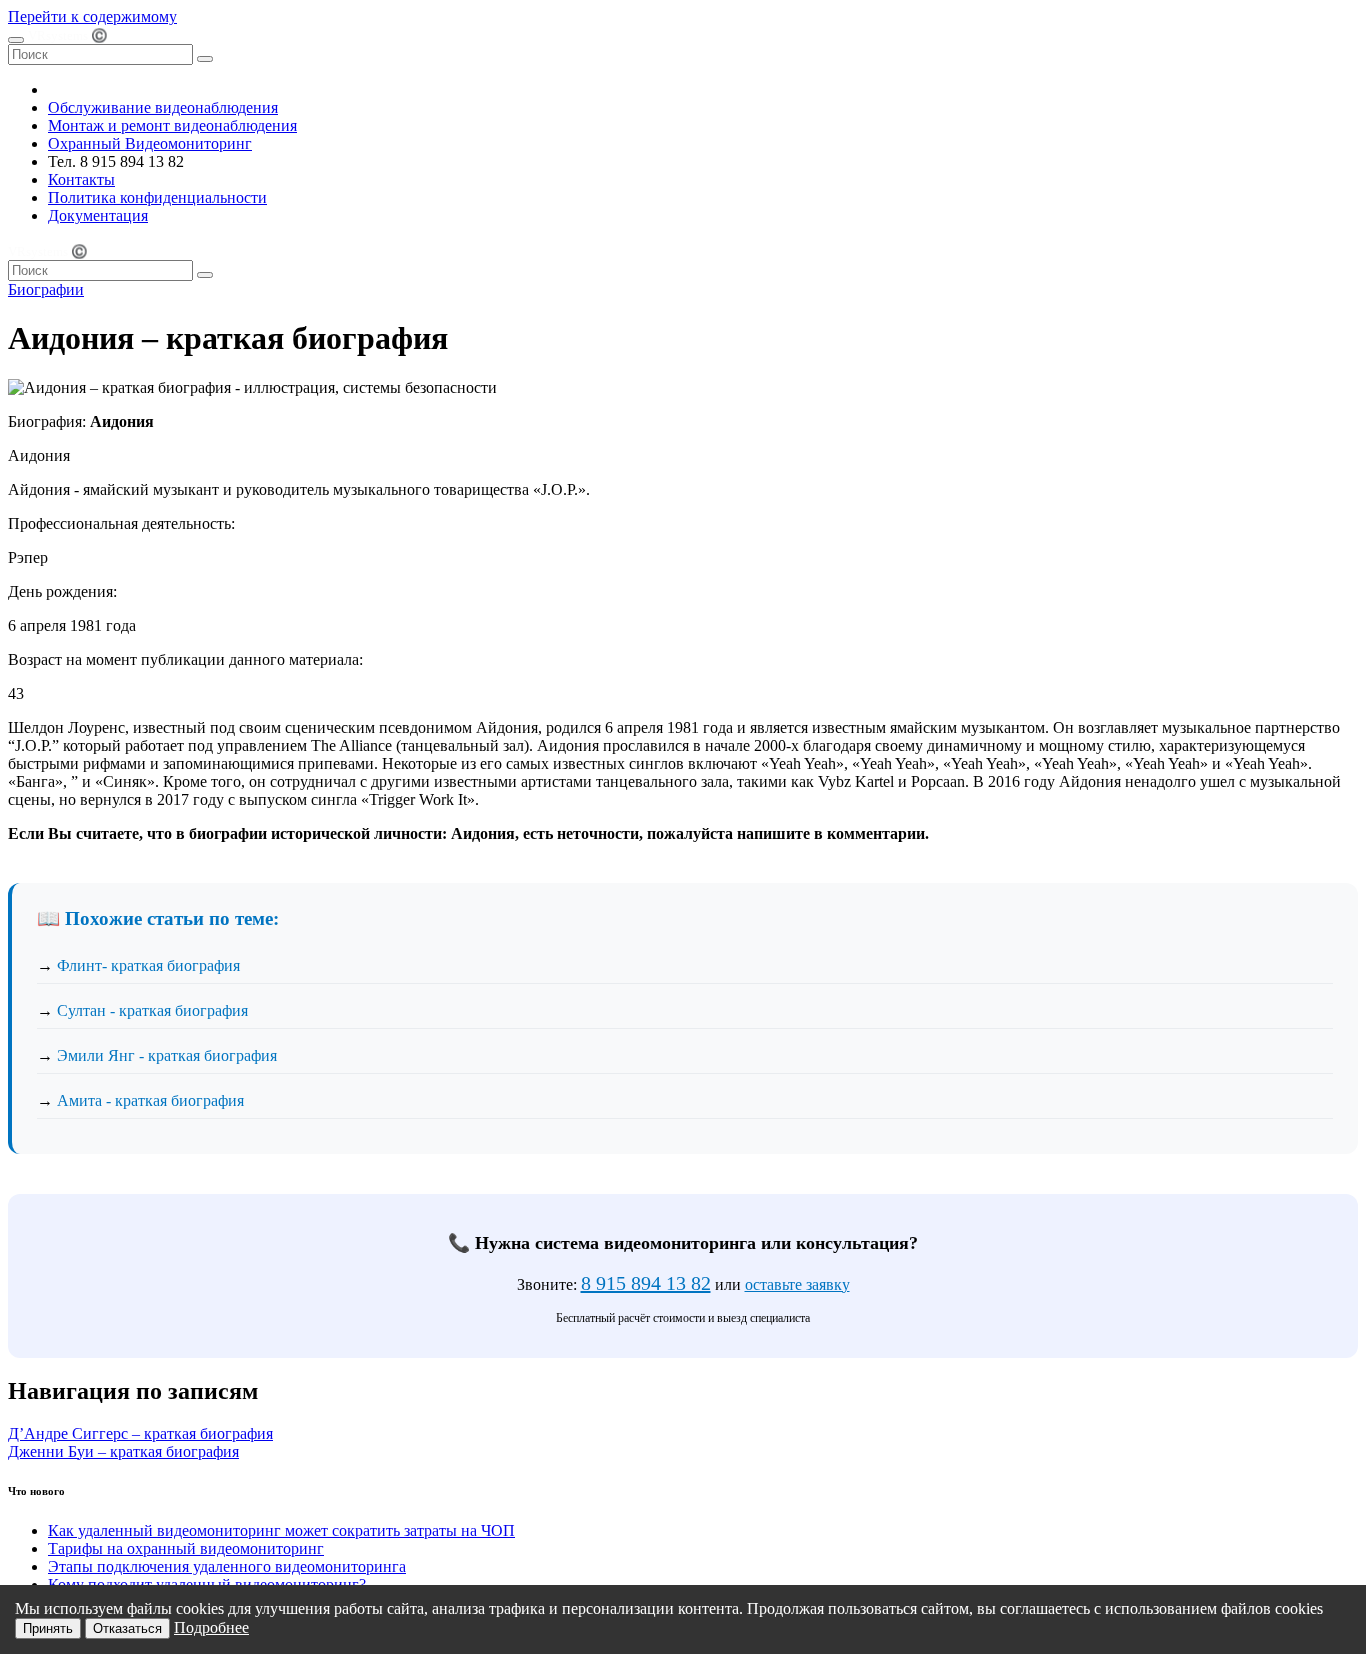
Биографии (46, 289)
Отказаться (127, 1628)
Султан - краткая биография (152, 1010)
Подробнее (211, 1627)
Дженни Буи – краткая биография (123, 1451)
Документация (98, 215)
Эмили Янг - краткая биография (167, 1055)
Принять (48, 1628)
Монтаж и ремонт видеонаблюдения (172, 125)
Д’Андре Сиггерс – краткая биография (140, 1433)
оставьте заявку (797, 1284)
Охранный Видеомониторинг (150, 143)
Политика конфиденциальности (157, 197)
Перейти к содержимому (92, 16)
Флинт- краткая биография (148, 965)
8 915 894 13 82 (646, 1283)
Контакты (81, 179)
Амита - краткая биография (150, 1100)
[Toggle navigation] (16, 40)
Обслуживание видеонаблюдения (163, 107)
